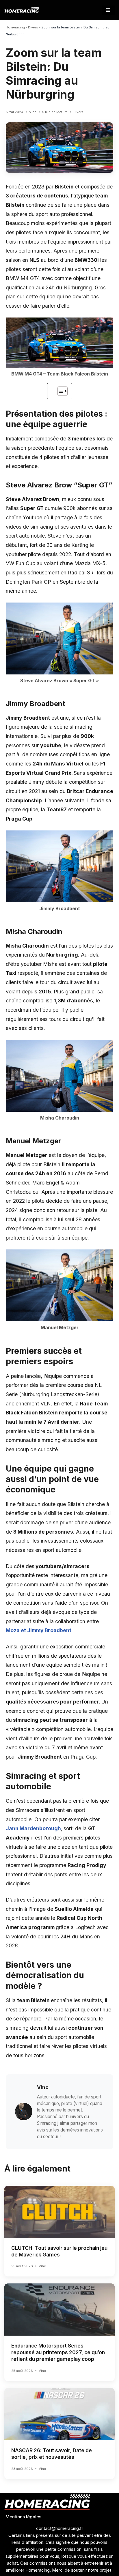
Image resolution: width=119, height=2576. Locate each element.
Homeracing (15, 27)
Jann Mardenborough (33, 1828)
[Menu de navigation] (108, 10)
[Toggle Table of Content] (60, 391)
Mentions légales (23, 2517)
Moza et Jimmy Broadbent (39, 1630)
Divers (33, 27)
